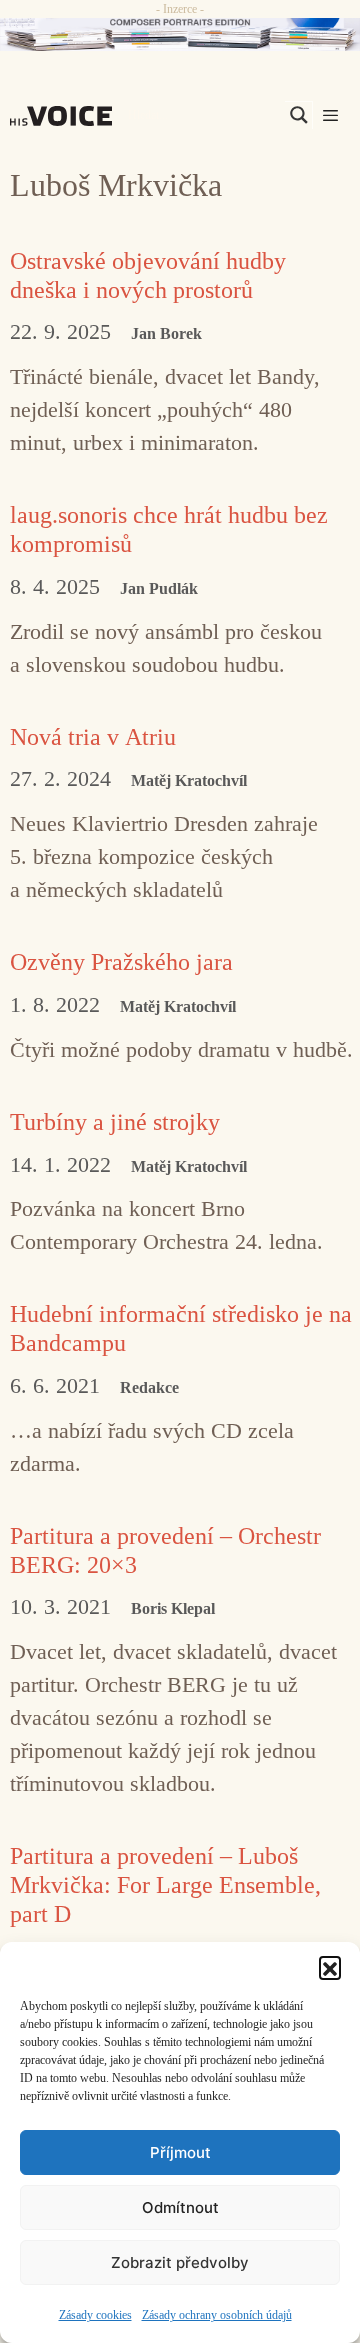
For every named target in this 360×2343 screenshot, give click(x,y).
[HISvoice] (66, 116)
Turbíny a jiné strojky (115, 1122)
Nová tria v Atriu (93, 737)
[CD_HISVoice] (180, 34)
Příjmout (180, 2152)
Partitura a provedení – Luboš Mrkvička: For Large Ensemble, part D (165, 1885)
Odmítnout (180, 2207)
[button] (330, 1967)
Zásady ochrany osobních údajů (217, 2315)
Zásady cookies (95, 2315)
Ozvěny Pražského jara (121, 962)
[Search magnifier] (299, 115)
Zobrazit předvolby (180, 2262)
